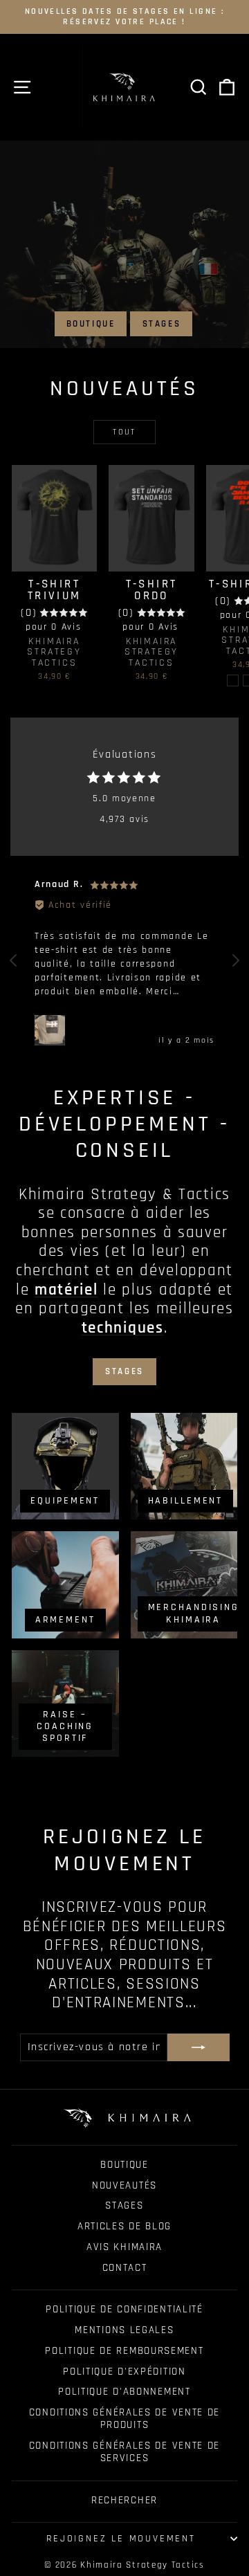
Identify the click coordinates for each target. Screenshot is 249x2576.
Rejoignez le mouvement (121, 2539)
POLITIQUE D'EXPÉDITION (124, 2372)
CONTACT (125, 2268)
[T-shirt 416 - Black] (233, 680)
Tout (124, 432)
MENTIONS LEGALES (124, 2330)
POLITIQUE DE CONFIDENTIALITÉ (124, 2309)
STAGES (124, 2205)
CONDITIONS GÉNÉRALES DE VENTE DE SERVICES (124, 2452)
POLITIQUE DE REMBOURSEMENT (124, 2351)
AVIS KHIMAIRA (124, 2247)
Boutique (91, 324)
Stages (162, 324)
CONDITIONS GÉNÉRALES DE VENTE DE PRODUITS (124, 2419)
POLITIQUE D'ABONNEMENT (124, 2392)
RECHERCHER (124, 2500)
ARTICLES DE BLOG (124, 2226)
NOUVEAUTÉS (124, 2185)
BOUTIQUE (124, 2165)
